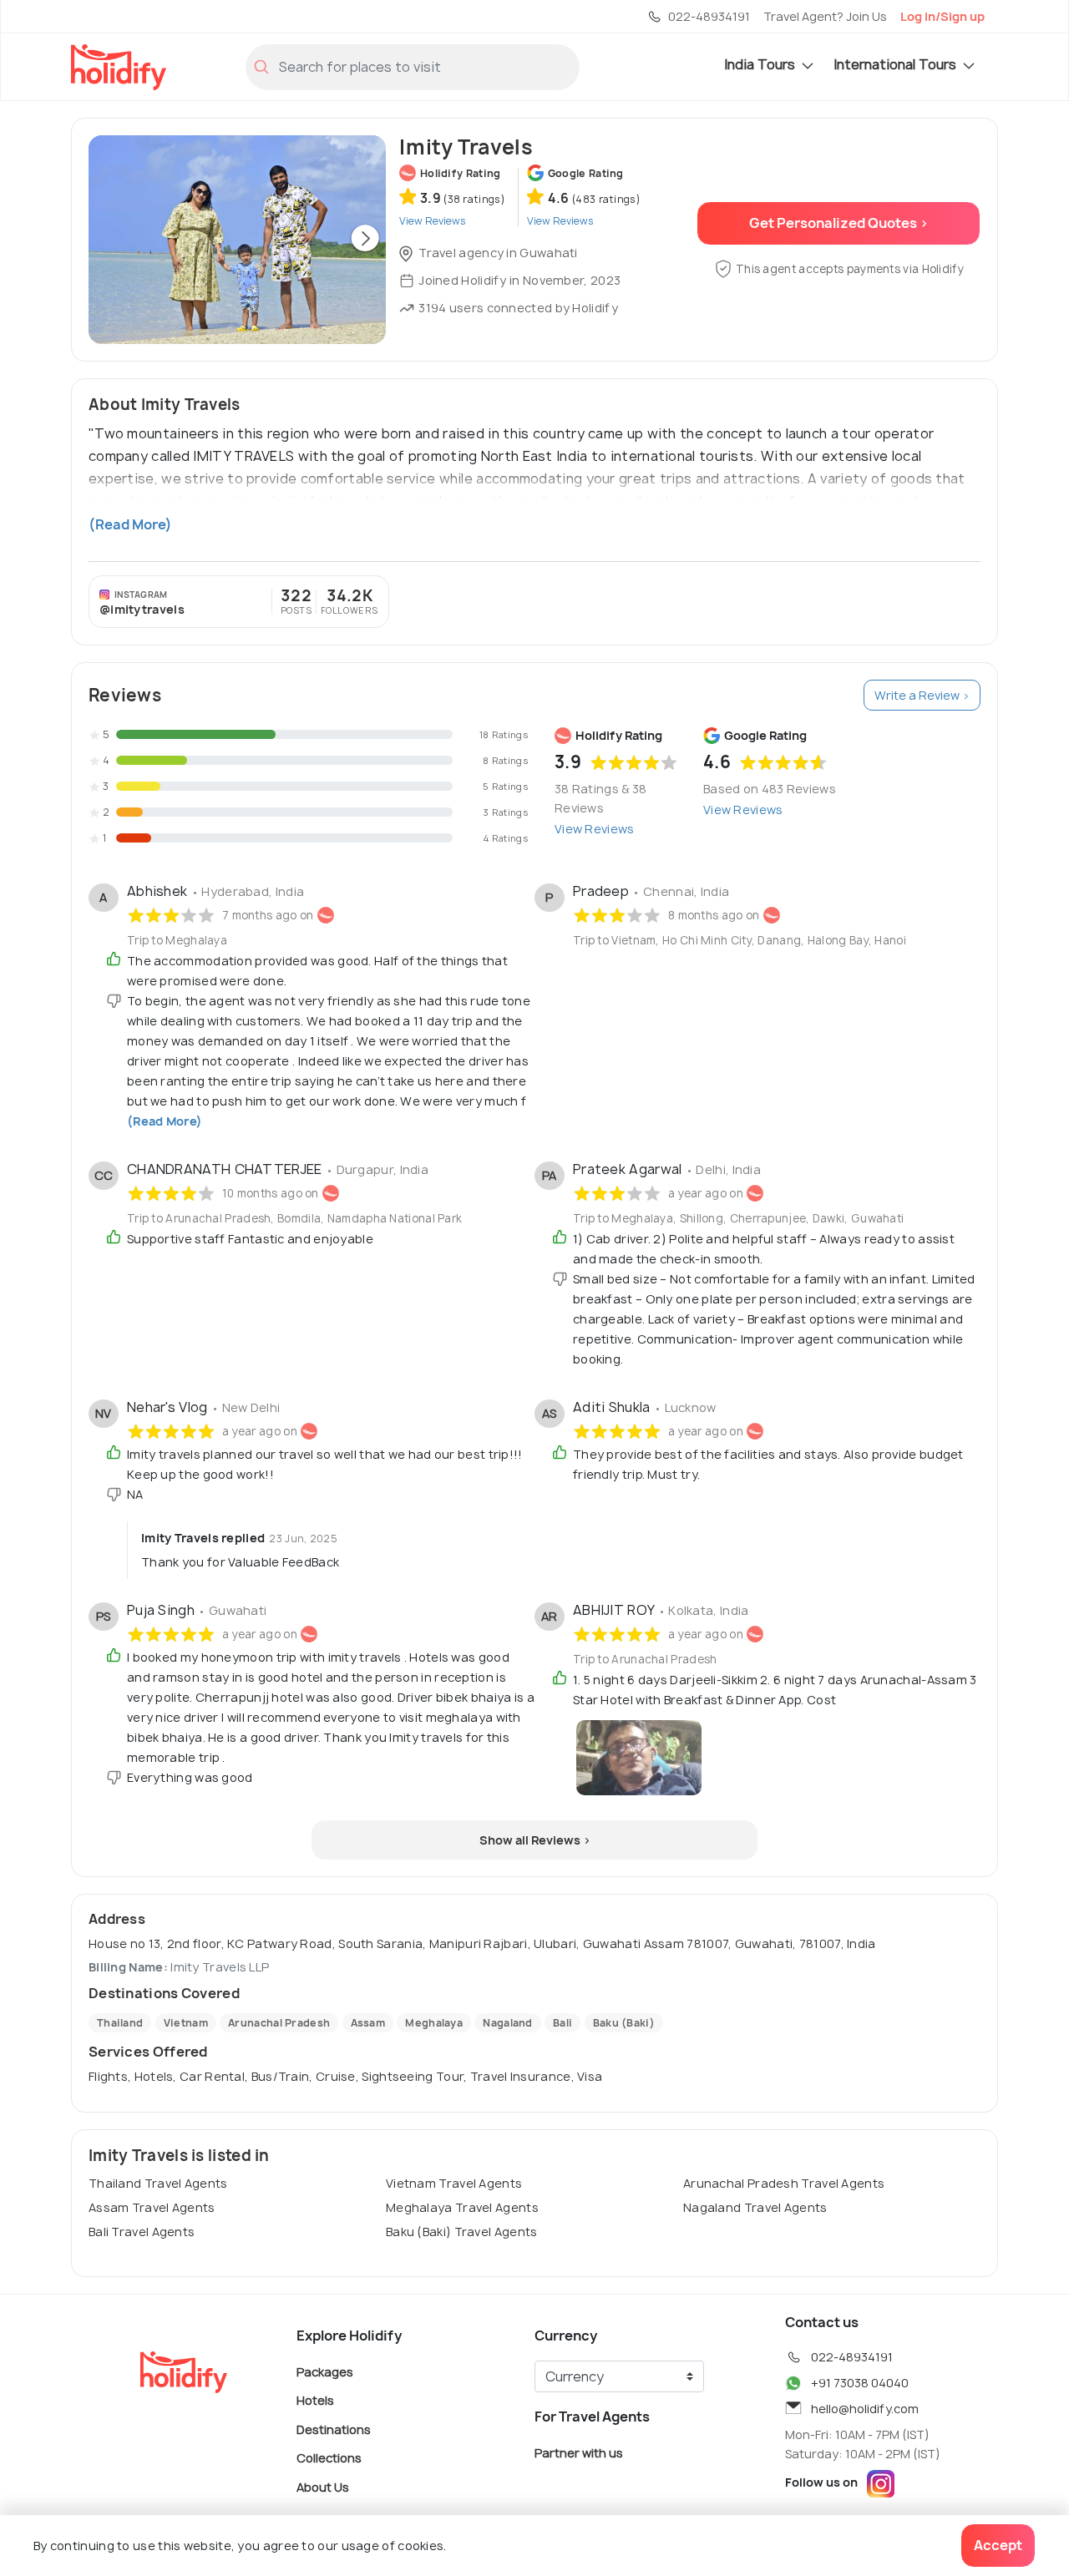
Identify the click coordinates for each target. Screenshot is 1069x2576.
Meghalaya (434, 2023)
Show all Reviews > (535, 1840)
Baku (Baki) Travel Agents (462, 2232)
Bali (562, 2023)
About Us (323, 2486)
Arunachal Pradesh (279, 2023)
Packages (325, 2371)
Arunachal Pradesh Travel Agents (784, 2183)
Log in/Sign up (942, 16)
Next (365, 240)
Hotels (315, 2400)
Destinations (334, 2429)
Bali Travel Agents (142, 2232)
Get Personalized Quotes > (839, 223)
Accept (998, 2545)
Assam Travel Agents (152, 2207)
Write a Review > (922, 695)
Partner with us (579, 2452)
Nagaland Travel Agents (755, 2207)
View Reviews (595, 829)
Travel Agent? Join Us (825, 16)
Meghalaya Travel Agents (462, 2207)
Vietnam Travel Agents (454, 2183)
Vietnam (186, 2023)
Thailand (120, 2023)
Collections (329, 2458)
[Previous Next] (237, 240)
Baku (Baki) (624, 2023)
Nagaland (507, 2023)
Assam (368, 2023)
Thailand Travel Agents (158, 2183)
